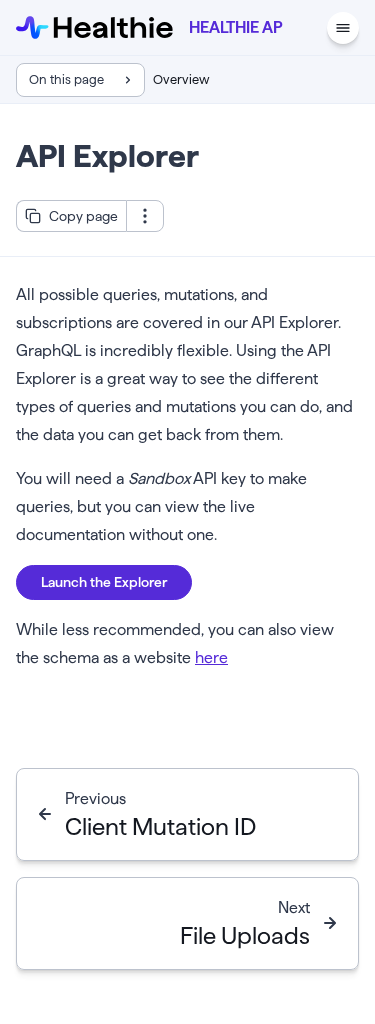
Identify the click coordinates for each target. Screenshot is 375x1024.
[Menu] (343, 28)
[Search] (305, 28)
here (211, 657)
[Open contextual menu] (145, 216)
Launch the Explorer (104, 582)
